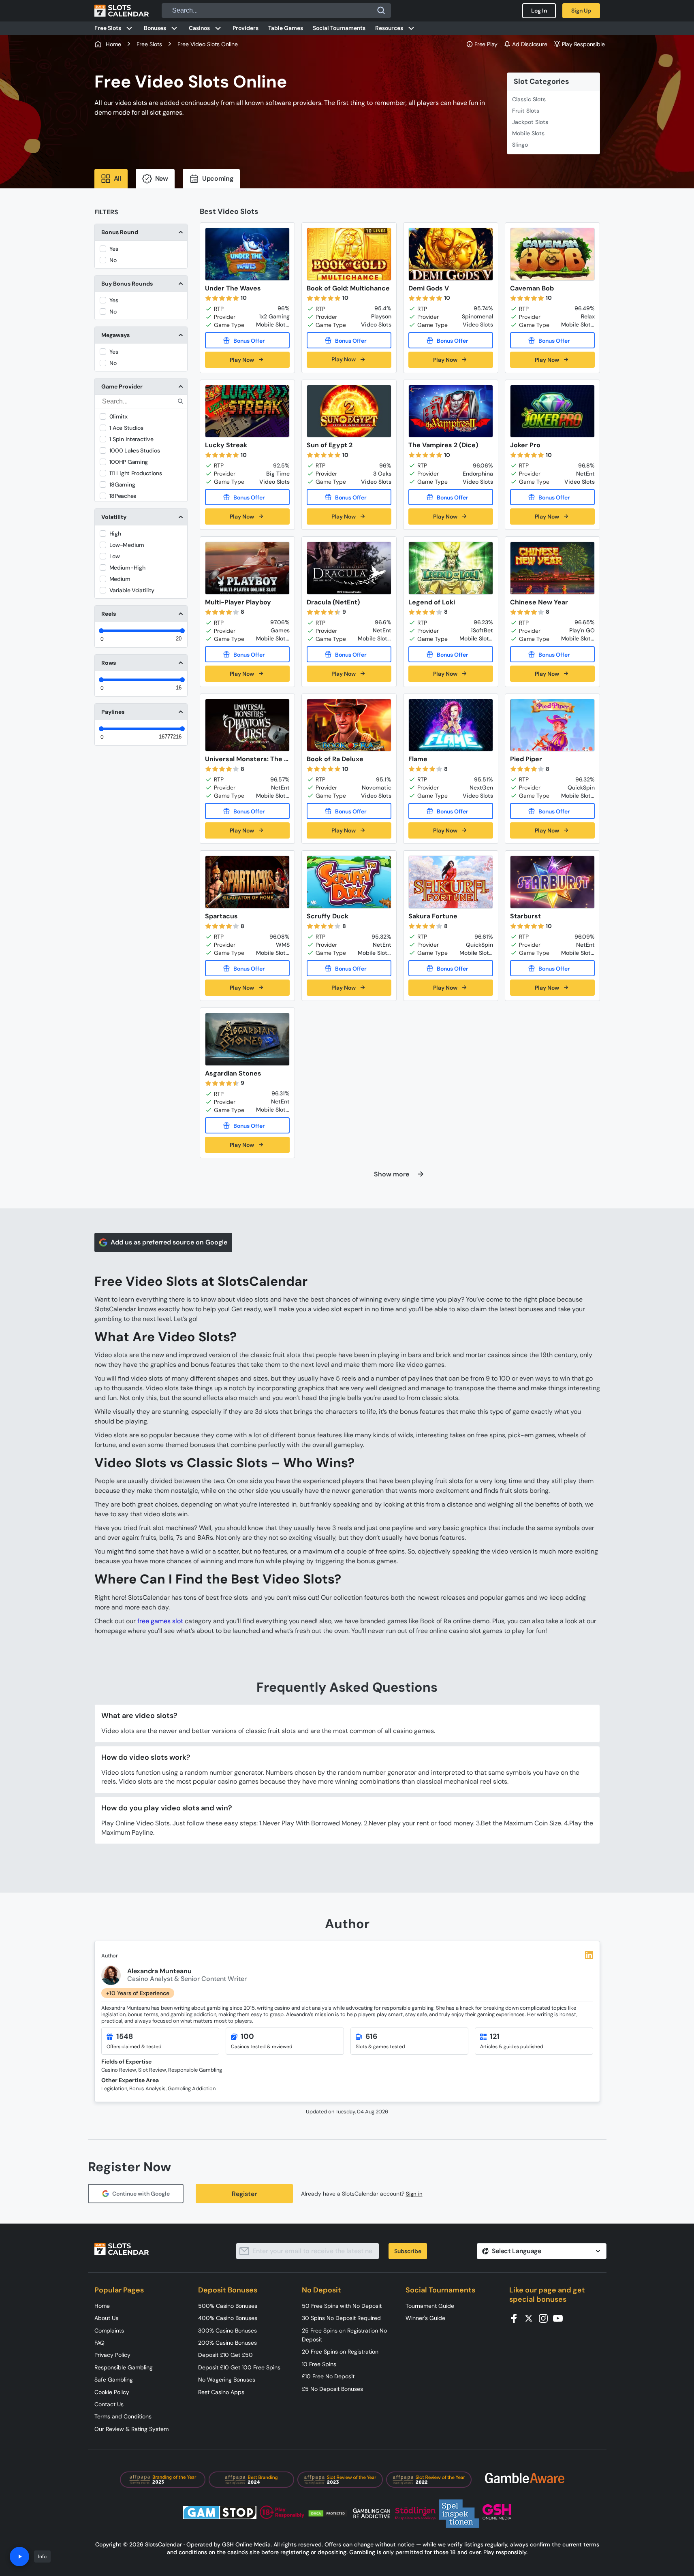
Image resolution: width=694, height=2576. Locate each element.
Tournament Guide (430, 2306)
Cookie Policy (112, 2392)
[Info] (19, 2557)
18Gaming (122, 484)
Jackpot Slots (530, 122)
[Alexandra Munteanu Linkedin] (589, 1955)
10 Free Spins (319, 2364)
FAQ (99, 2343)
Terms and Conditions (123, 2416)
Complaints (109, 2331)
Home (102, 2306)
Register (244, 2194)
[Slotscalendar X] (531, 2318)
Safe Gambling (114, 2380)
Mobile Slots (528, 133)
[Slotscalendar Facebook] (517, 2318)
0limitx (119, 416)
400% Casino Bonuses (228, 2318)
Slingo (520, 145)
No (113, 260)
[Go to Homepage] (122, 11)
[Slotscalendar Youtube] (560, 2318)
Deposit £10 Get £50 (225, 2355)
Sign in (414, 2194)
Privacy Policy (112, 2355)
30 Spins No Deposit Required (341, 2318)
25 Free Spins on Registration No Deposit (344, 2335)
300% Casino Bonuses (227, 2331)
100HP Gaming (129, 462)
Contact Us (109, 2404)
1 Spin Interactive (131, 439)
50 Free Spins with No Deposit (342, 2306)
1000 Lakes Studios (135, 450)
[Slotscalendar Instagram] (546, 2318)
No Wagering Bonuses (227, 2380)
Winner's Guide (425, 2318)
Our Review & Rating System (131, 2429)
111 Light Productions (136, 473)
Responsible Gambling (124, 2367)
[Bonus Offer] (247, 340)
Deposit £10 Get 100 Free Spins (239, 2367)
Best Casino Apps (221, 2392)
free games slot (160, 1621)
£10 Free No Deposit (328, 2376)
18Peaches (123, 496)
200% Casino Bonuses (227, 2343)
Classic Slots (529, 99)
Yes (114, 249)
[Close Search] (381, 11)
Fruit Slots (526, 111)
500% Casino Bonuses (228, 2306)
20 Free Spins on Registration (340, 2352)
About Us (106, 2318)
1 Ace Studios (126, 428)
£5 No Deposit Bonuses (332, 2389)
